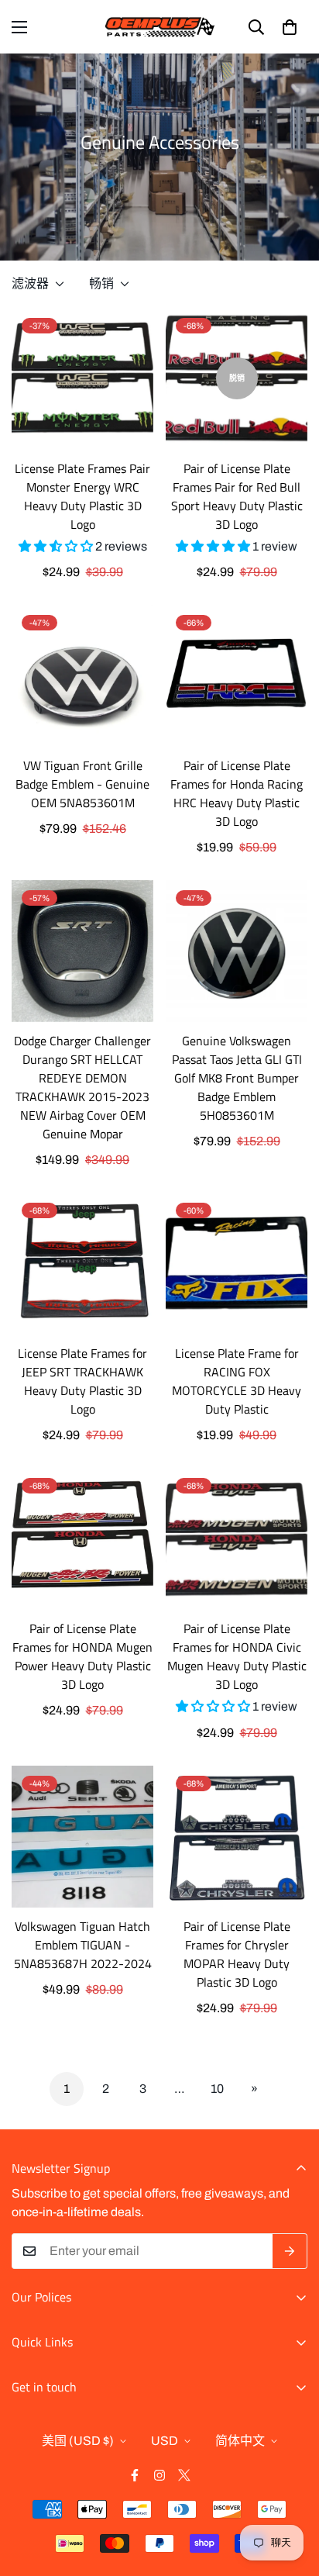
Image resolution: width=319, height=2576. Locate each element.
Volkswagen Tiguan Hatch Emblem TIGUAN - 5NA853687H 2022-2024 (83, 1945)
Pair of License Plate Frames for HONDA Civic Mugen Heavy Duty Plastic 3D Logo (237, 1656)
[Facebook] (135, 2475)
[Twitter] (184, 2475)
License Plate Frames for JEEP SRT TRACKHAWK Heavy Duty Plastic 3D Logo (82, 1381)
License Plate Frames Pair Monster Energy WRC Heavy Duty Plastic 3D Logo (82, 496)
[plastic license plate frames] (82, 379)
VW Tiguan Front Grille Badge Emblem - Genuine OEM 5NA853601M (82, 784)
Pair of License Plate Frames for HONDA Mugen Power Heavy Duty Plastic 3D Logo (82, 1656)
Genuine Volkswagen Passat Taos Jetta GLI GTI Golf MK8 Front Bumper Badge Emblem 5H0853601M (237, 1078)
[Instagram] (159, 2475)
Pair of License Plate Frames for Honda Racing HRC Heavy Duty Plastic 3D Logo (237, 793)
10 (217, 2089)
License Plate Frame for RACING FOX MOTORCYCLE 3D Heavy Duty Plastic (237, 1381)
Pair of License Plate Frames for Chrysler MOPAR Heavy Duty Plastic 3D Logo (237, 1954)
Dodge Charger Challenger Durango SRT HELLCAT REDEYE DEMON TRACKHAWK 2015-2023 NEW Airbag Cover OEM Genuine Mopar (82, 1087)
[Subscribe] (290, 2251)
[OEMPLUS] (160, 27)
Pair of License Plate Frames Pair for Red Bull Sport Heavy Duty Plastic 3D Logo (237, 496)
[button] (290, 27)
